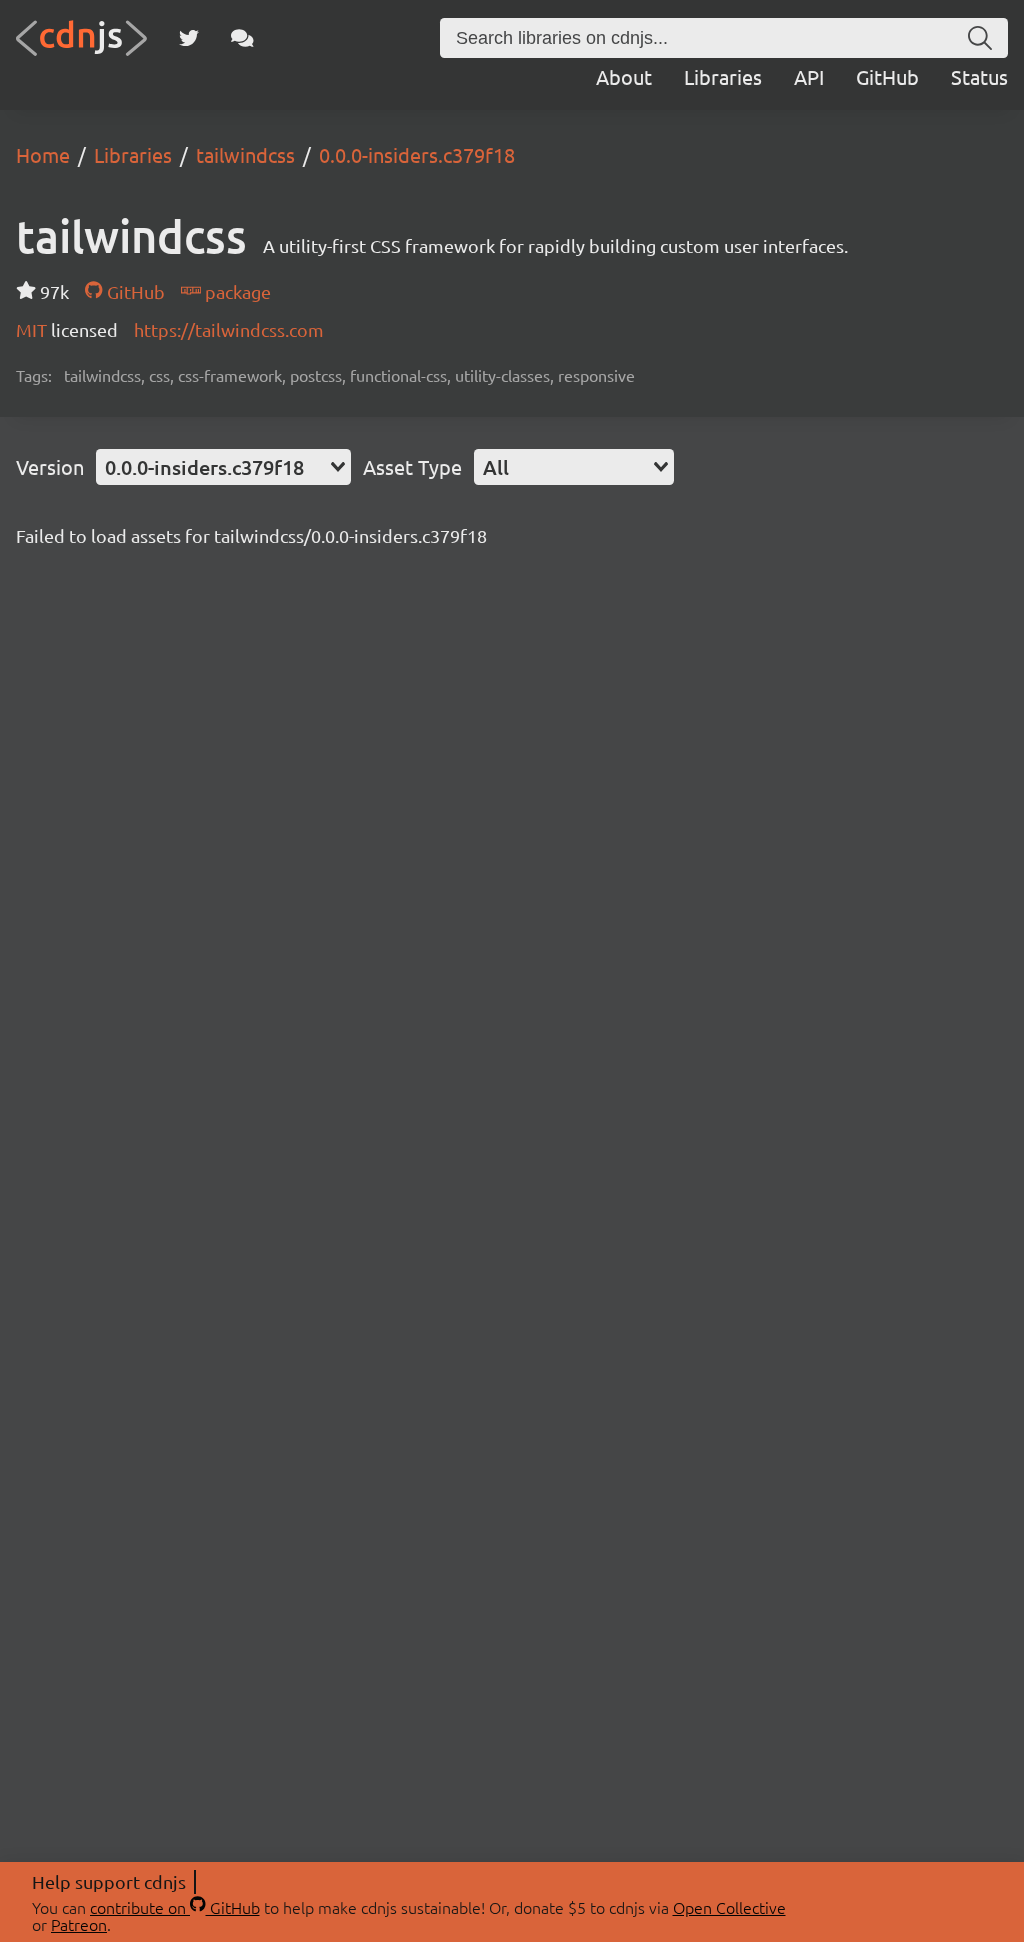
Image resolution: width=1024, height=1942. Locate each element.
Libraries (723, 76)
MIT (33, 329)
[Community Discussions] (242, 38)
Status (979, 76)
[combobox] (223, 467)
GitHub (887, 76)
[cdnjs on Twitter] (189, 38)
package (236, 291)
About (624, 76)
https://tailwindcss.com (229, 329)
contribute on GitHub (175, 1907)
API (809, 76)
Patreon (79, 1924)
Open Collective (729, 1907)
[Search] (980, 38)
